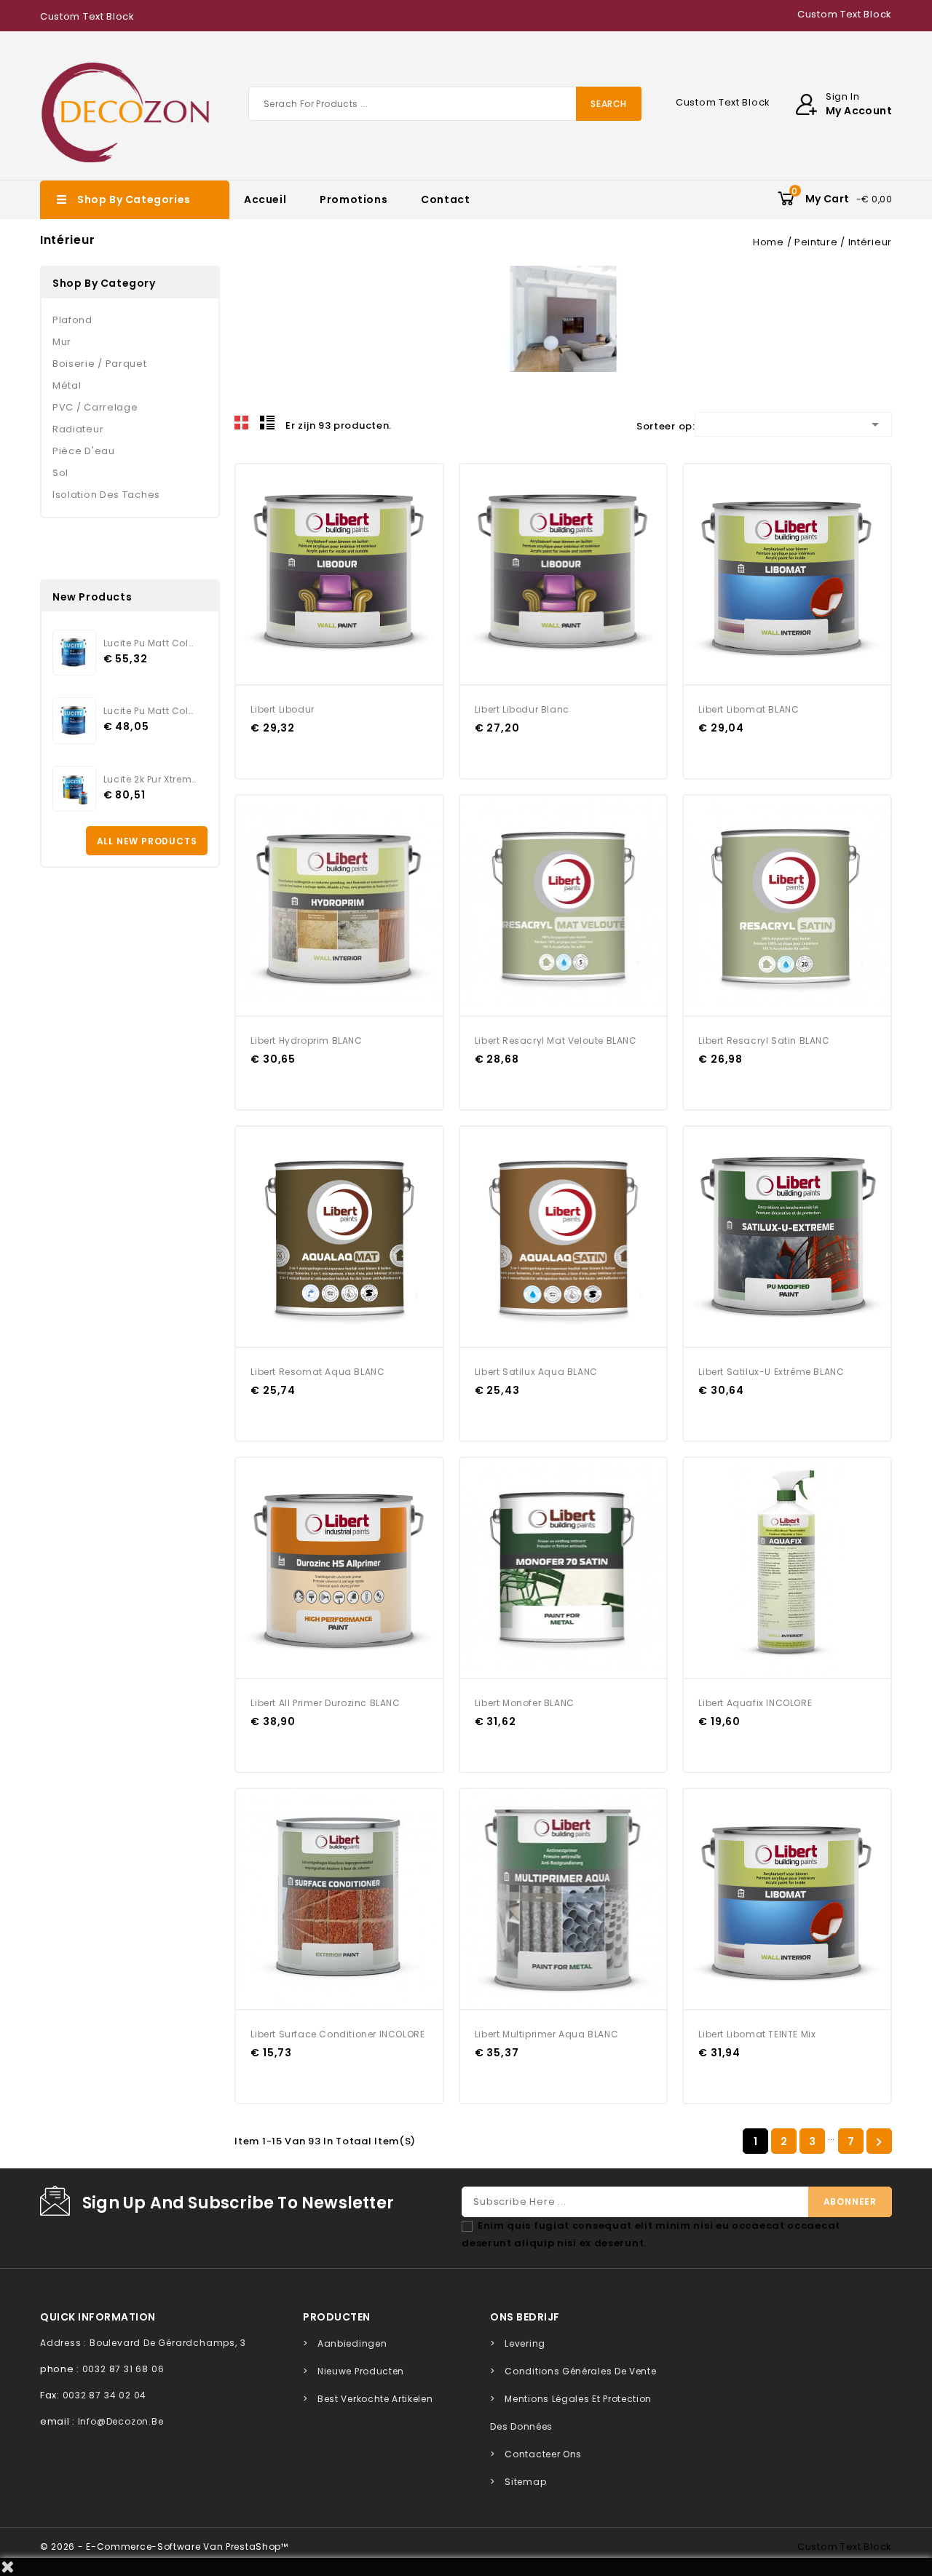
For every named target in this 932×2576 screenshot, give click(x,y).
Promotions (354, 199)
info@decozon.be (121, 2421)
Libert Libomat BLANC (749, 709)
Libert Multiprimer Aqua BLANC (546, 2034)
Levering (525, 2343)
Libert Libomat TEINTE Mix (757, 2034)
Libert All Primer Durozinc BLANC (325, 1703)
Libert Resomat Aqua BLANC (317, 1372)
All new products (147, 841)
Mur (62, 342)
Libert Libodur (282, 709)
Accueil (265, 199)
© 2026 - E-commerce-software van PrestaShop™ (164, 2547)
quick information (98, 2317)
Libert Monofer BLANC (525, 1703)
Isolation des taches (106, 495)
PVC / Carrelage (95, 407)
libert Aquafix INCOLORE (755, 1703)
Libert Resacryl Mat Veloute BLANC (556, 1041)
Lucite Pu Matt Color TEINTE (150, 643)
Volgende (879, 2142)
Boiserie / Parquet (100, 364)
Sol (60, 473)
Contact (445, 199)
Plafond (72, 320)
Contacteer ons (543, 2454)
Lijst (267, 423)
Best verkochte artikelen (375, 2399)
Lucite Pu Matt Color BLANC (150, 711)
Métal (67, 385)
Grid (242, 423)
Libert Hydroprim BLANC (306, 1041)
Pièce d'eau (84, 451)
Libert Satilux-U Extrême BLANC (771, 1372)
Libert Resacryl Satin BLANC (764, 1041)
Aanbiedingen (352, 2343)
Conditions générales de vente (580, 2371)
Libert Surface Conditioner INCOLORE (337, 2034)
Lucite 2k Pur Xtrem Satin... (150, 779)
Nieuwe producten (361, 2371)
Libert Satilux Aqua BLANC (536, 1372)
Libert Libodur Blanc (522, 709)
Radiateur (78, 429)
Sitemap (525, 2482)
